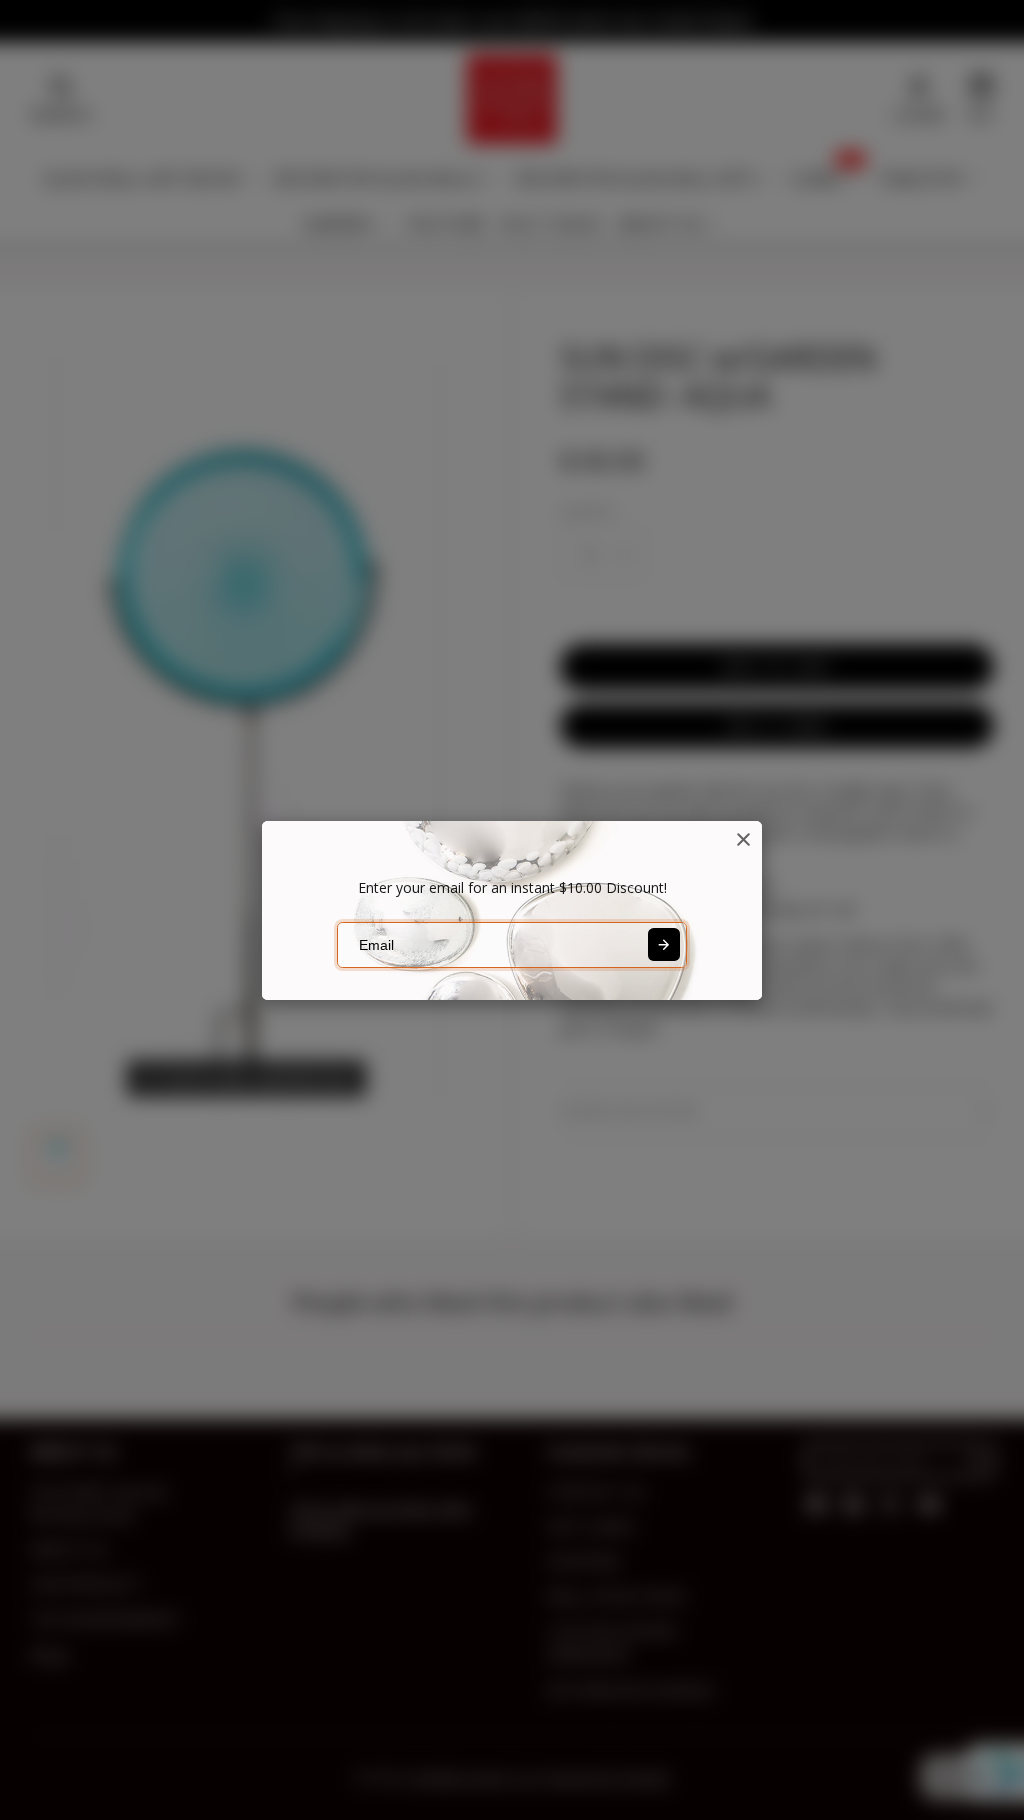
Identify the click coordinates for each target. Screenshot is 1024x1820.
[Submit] (664, 944)
